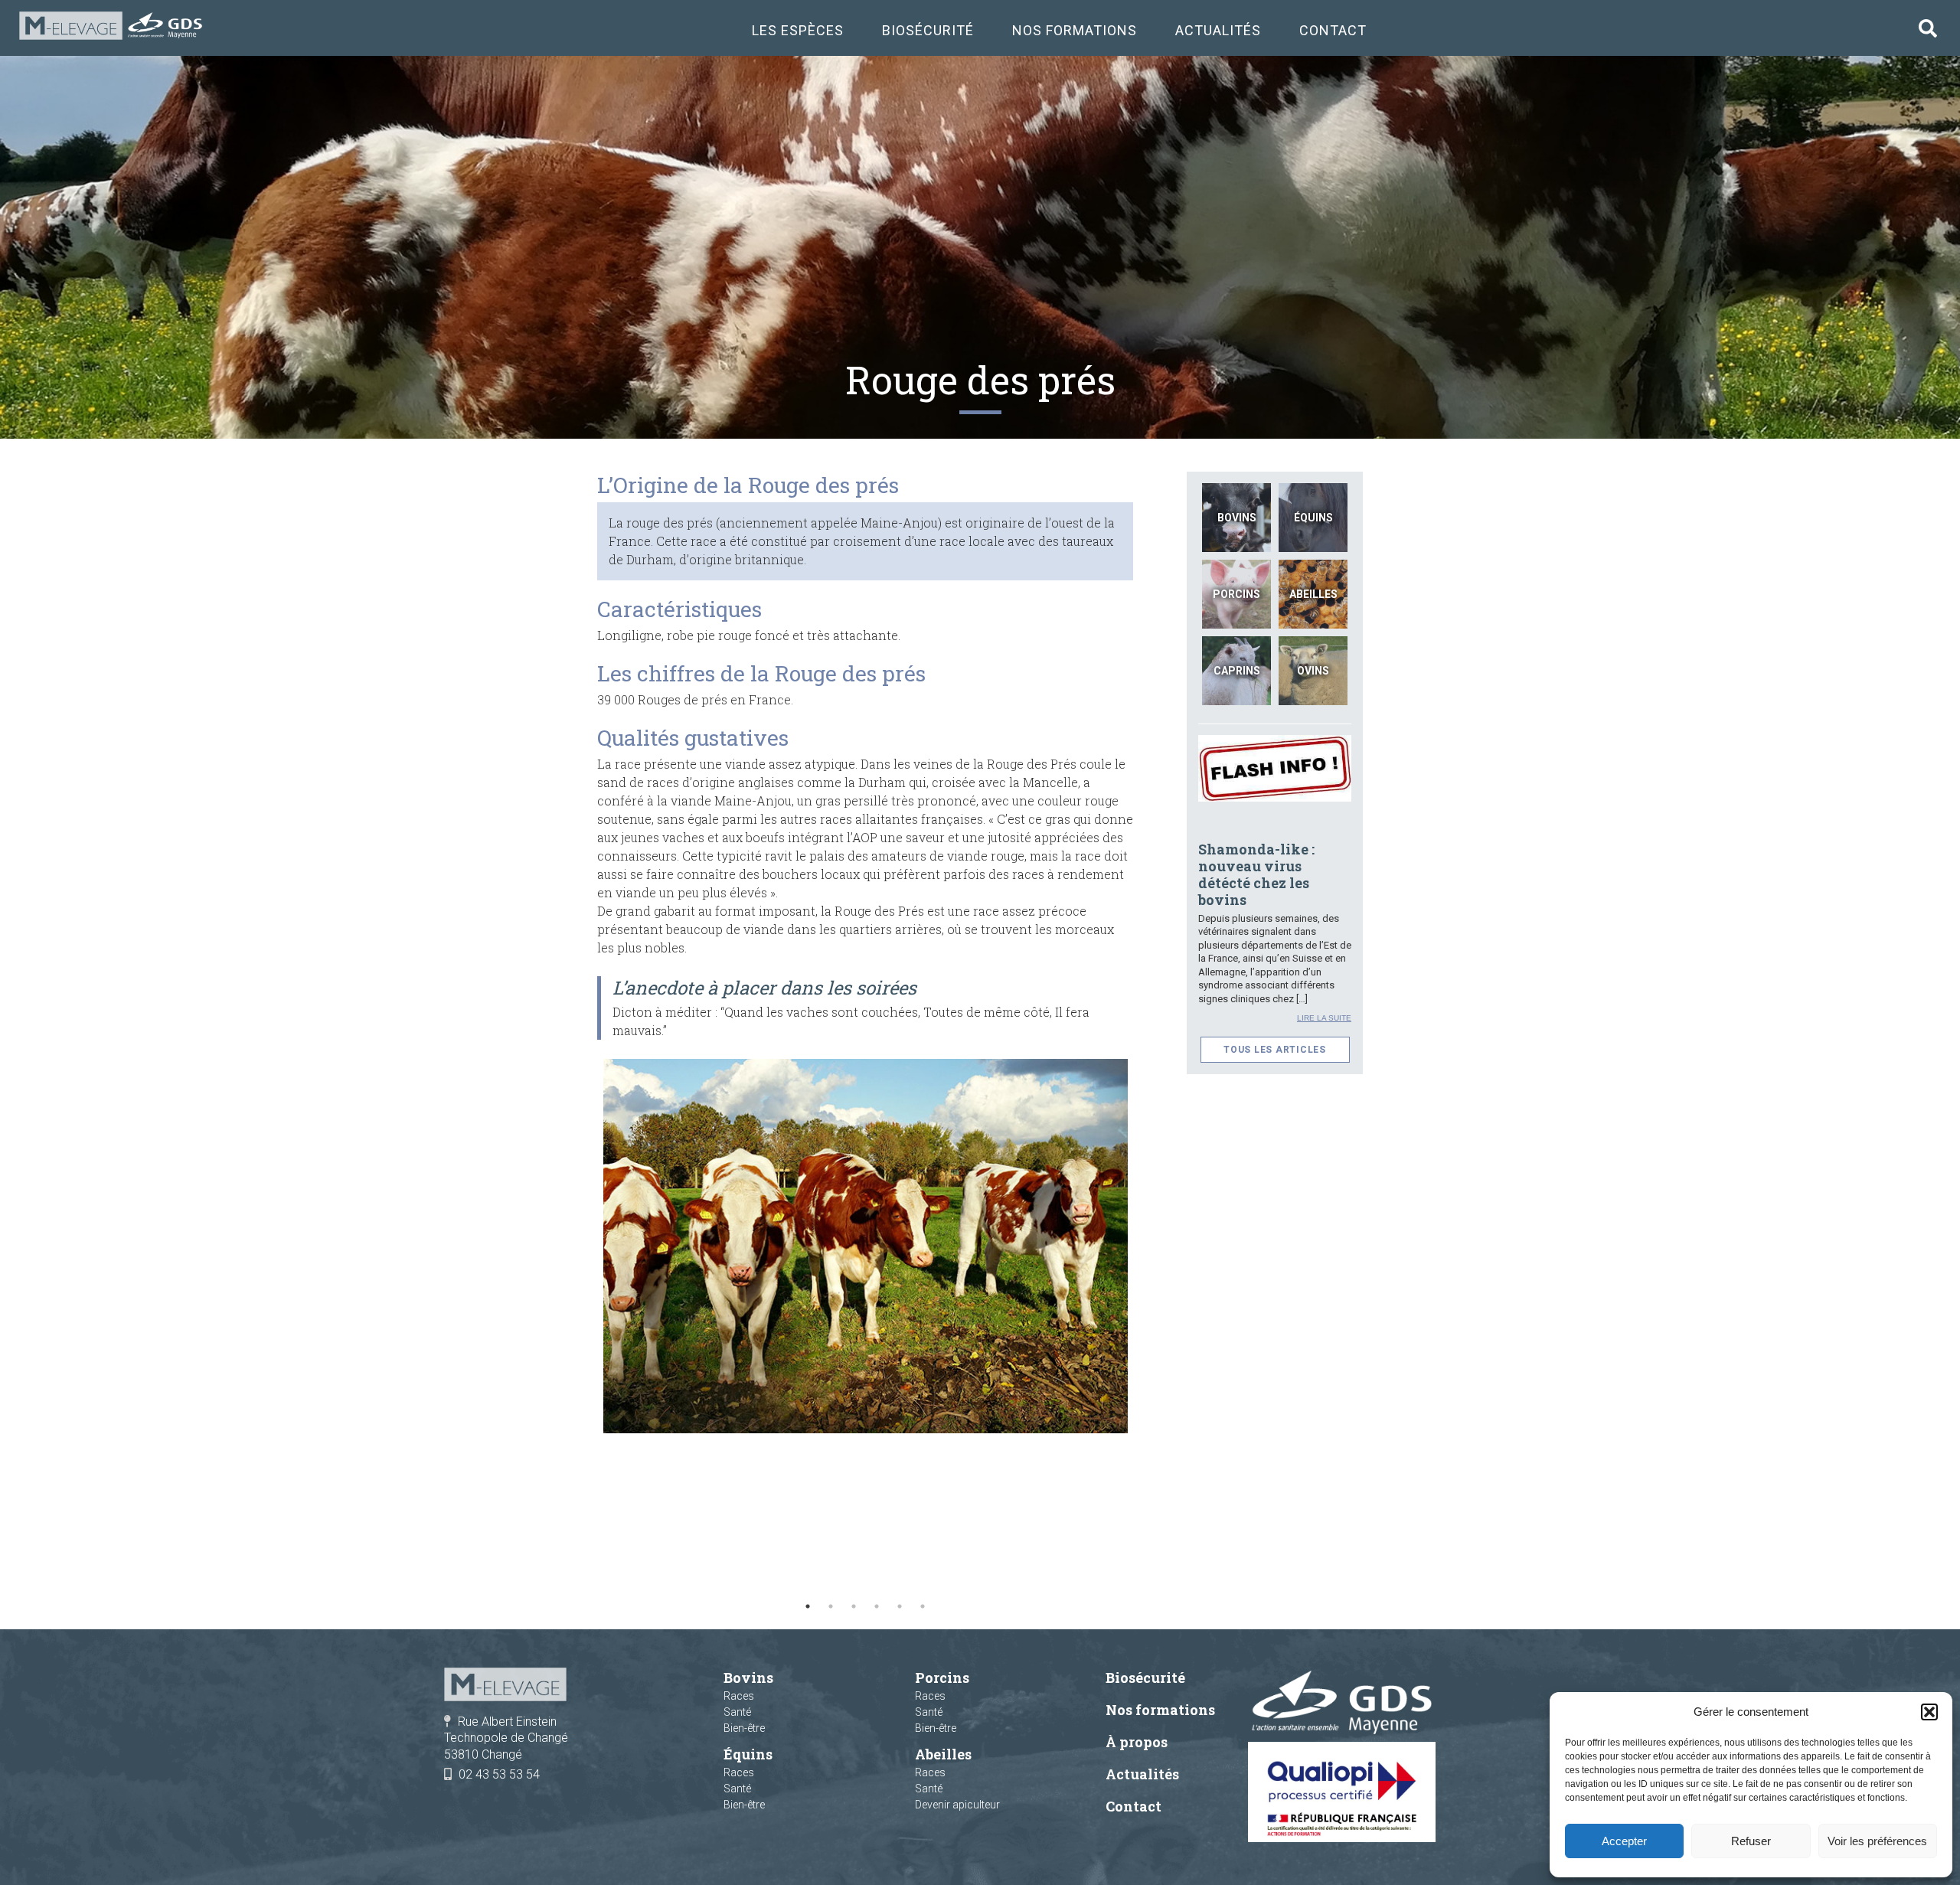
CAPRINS (1237, 671)
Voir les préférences (1877, 1841)
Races (739, 1696)
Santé (737, 1712)
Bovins (748, 1678)
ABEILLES (1313, 594)
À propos (1137, 1742)
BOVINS (1237, 518)
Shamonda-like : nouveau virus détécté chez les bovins (1256, 874)
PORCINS (1236, 594)
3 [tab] (854, 1606)
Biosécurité (928, 31)
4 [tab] (877, 1606)
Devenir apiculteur (957, 1805)
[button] (1929, 1712)
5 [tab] (900, 1606)
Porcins (942, 1678)
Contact (1333, 31)
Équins (748, 1754)
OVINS (1313, 671)
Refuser (1751, 1841)
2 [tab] (831, 1606)
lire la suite (1324, 1018)
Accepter (1624, 1841)
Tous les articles (1275, 1050)
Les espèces (798, 31)
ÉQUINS (1313, 518)
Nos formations (1075, 31)
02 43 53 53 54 (499, 1774)
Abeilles (943, 1754)
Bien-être (744, 1728)
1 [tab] (808, 1606)
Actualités (1218, 31)
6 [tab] (923, 1606)
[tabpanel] (865, 1246)
